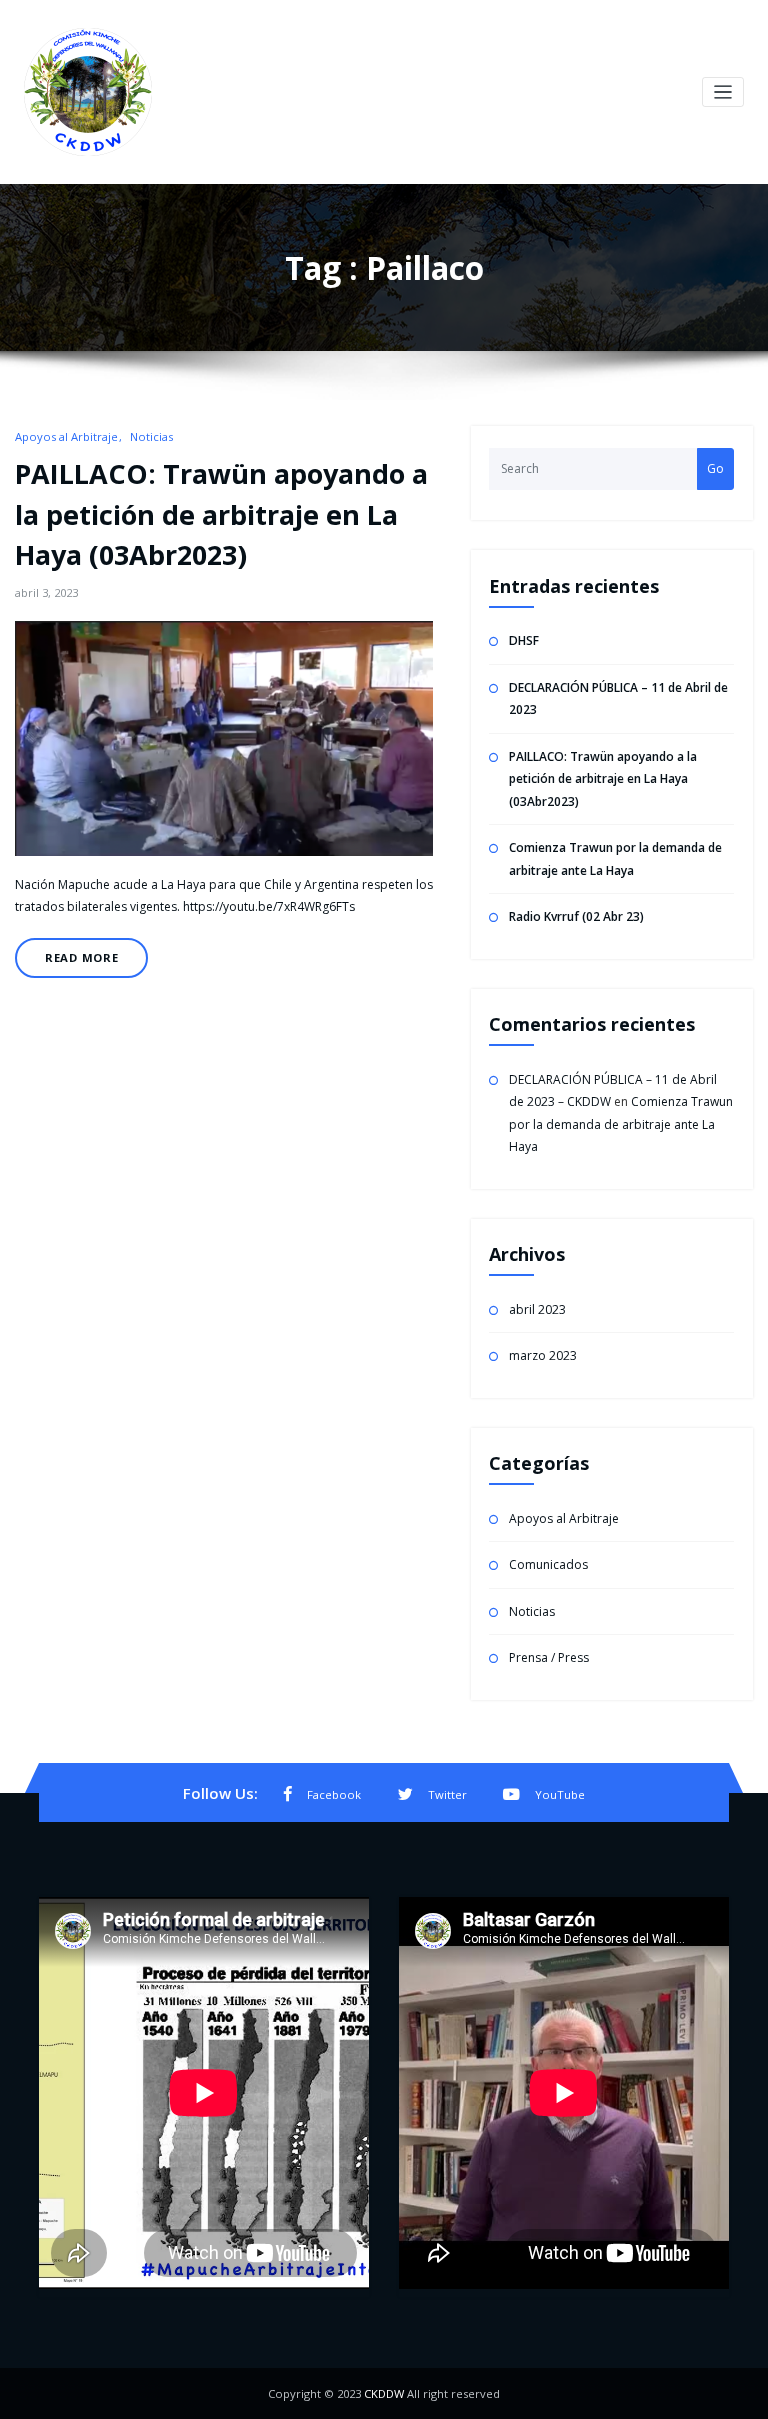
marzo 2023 (543, 1355)
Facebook (334, 1794)
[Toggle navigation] (723, 92)
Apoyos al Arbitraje (66, 436)
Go (715, 468)
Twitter (447, 1794)
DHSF (524, 640)
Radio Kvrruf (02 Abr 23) (576, 916)
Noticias (151, 436)
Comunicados (548, 1564)
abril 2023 (537, 1309)
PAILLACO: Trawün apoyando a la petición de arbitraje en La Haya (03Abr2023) (221, 514)
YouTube (560, 1794)
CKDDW (384, 2393)
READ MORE (82, 957)
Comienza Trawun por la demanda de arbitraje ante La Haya (621, 1124)
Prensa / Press (549, 1657)
